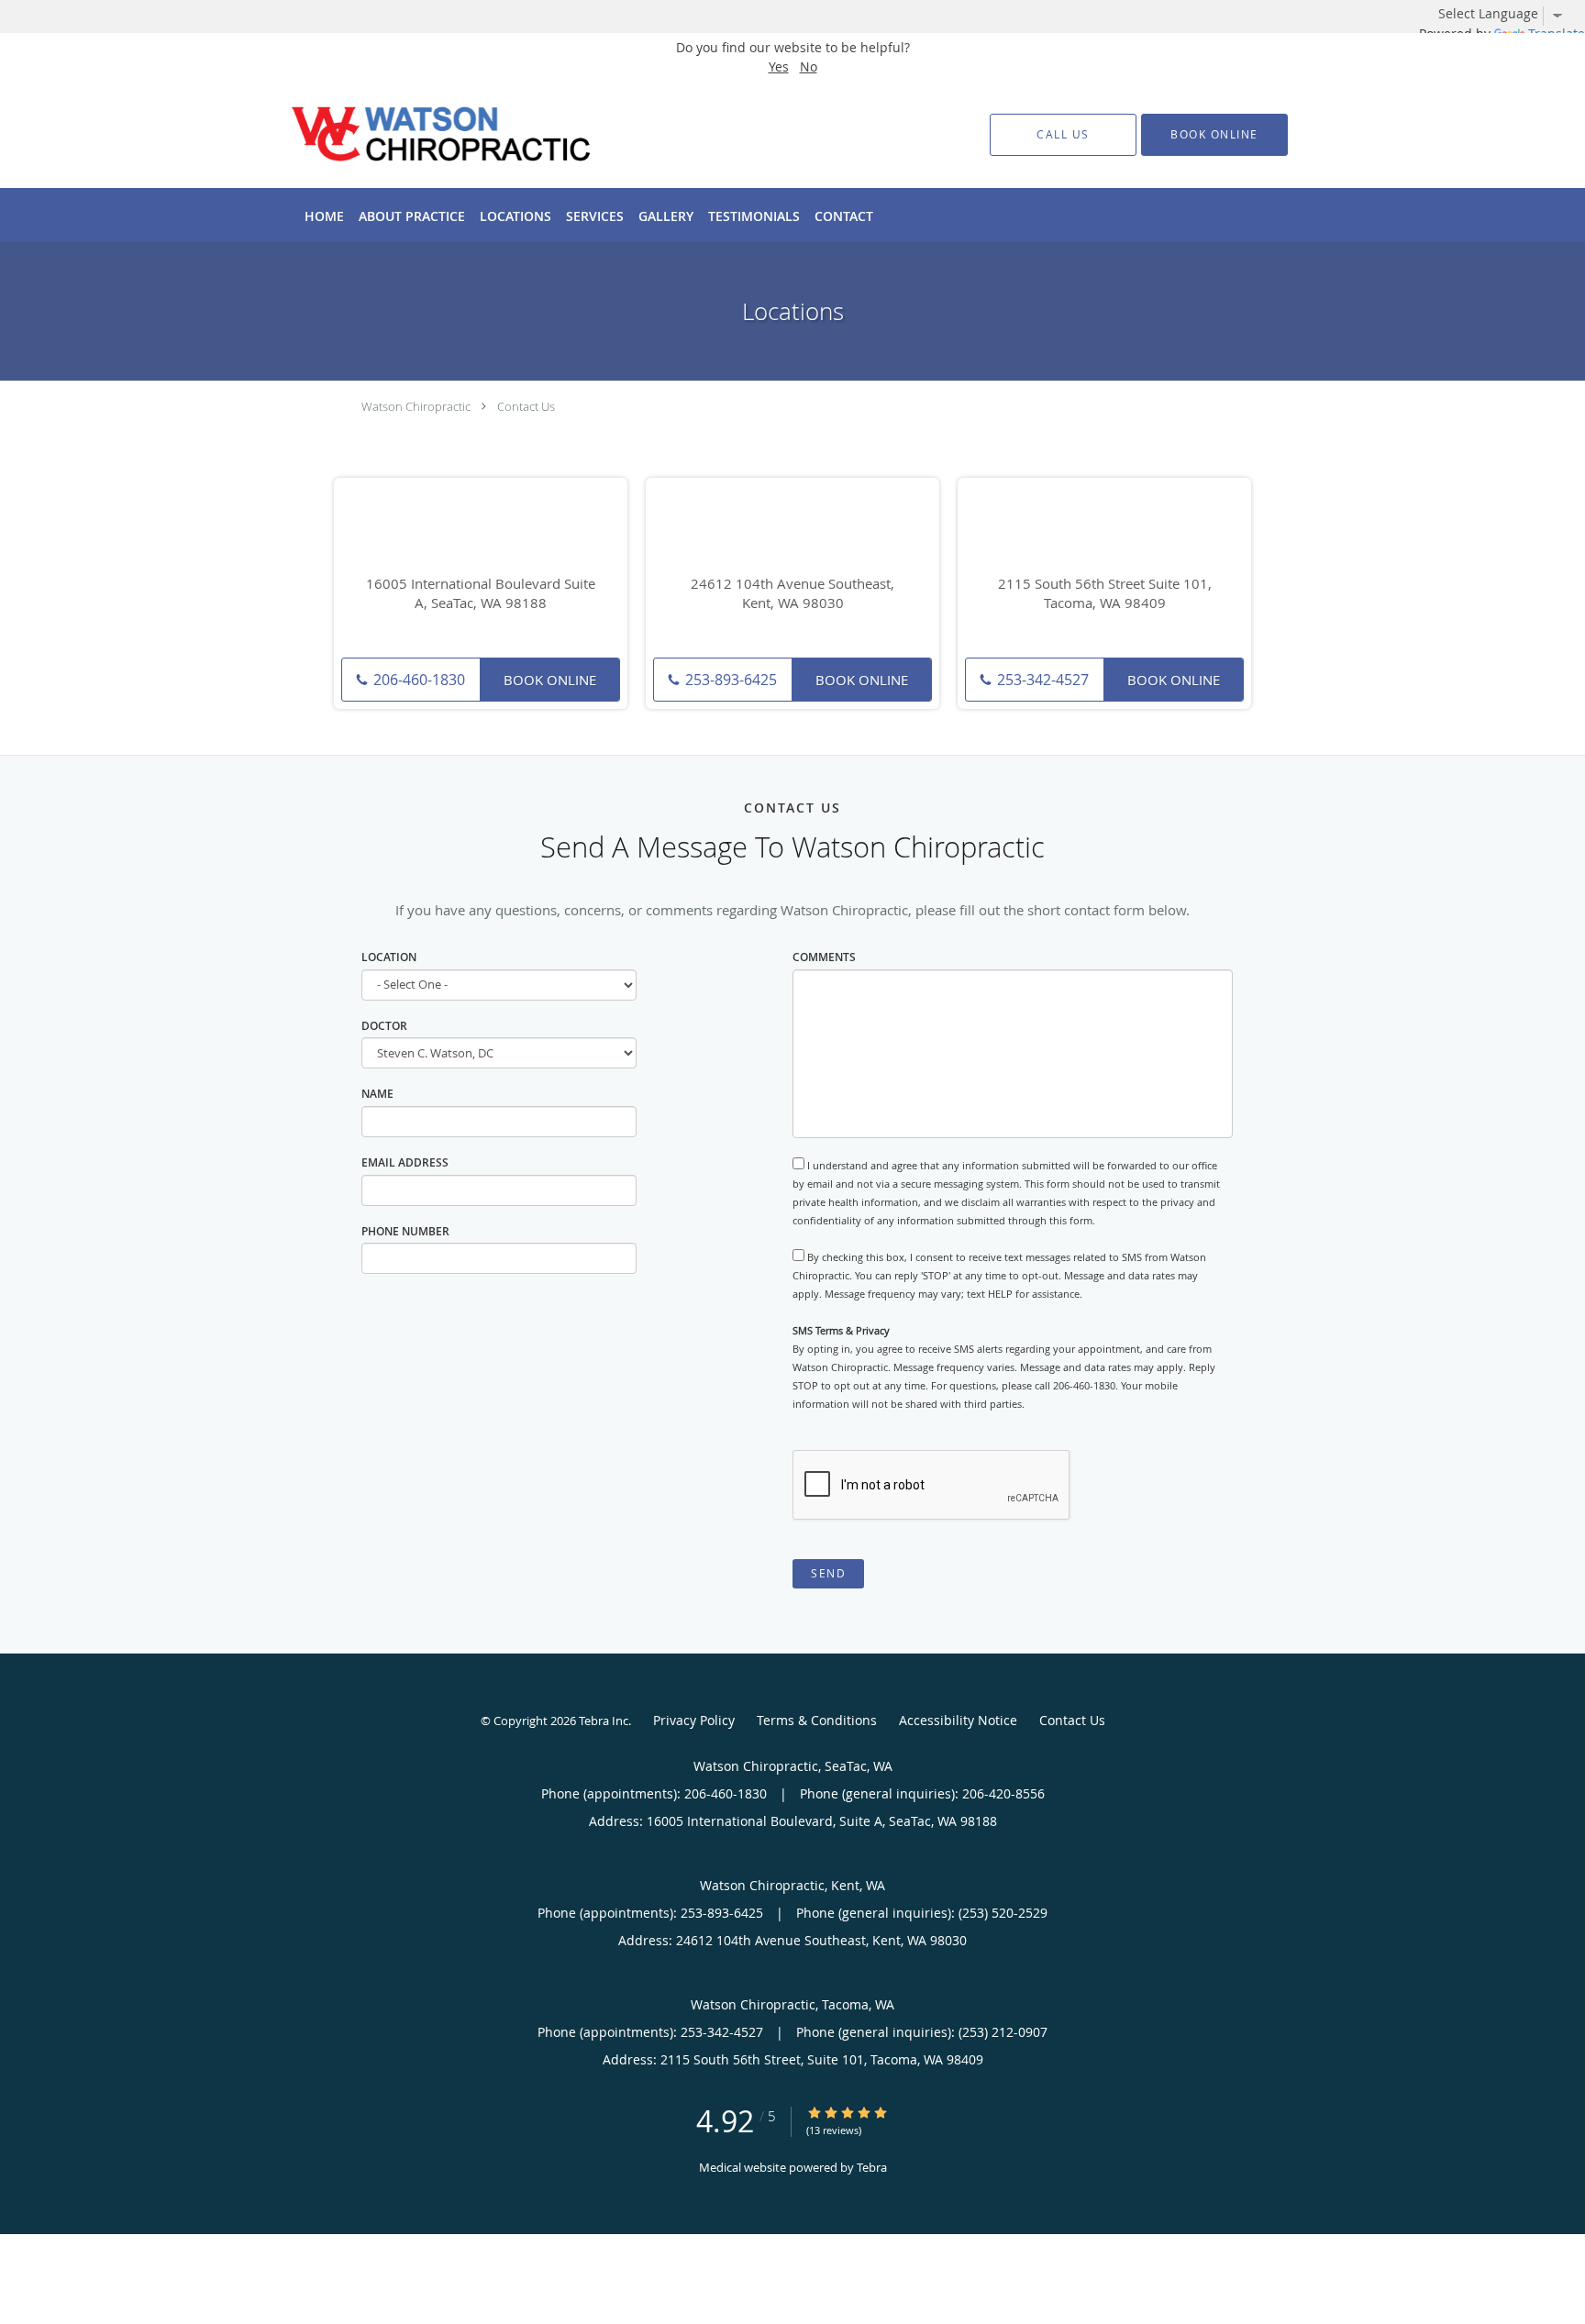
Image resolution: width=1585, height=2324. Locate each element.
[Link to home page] (414, 134)
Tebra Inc (604, 1721)
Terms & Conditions (817, 1720)
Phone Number (405, 1231)
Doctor (384, 1026)
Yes (779, 66)
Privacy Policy (694, 1720)
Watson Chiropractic (416, 406)
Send (828, 1573)
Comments (824, 957)
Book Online (550, 680)
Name (377, 1094)
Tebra (872, 2167)
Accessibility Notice (958, 1720)
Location (389, 957)
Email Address (405, 1162)
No (809, 66)
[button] (1214, 135)
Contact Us (526, 406)
